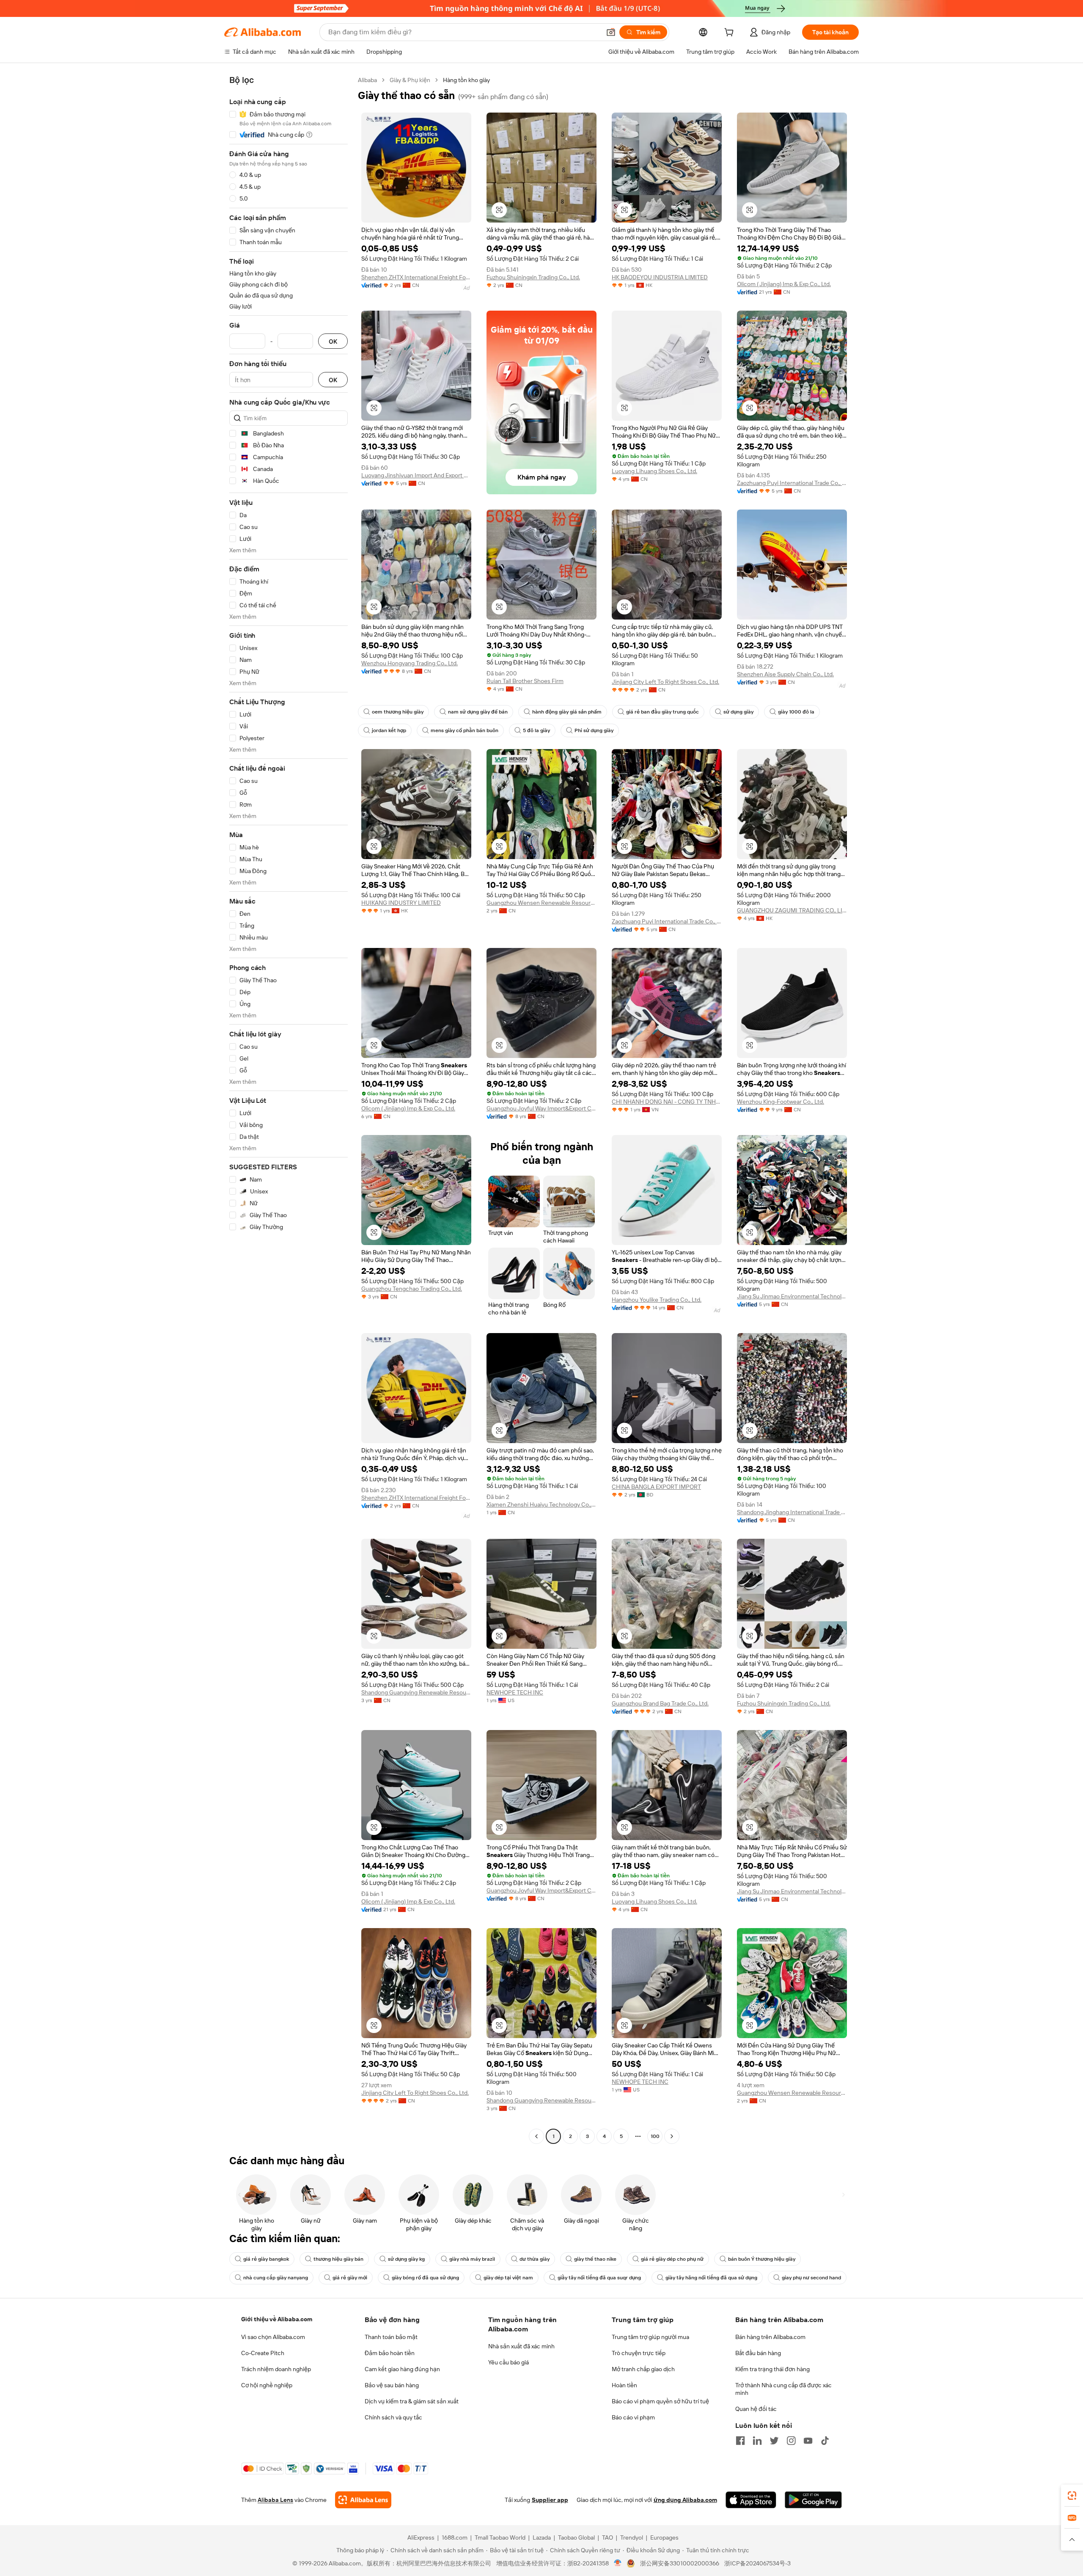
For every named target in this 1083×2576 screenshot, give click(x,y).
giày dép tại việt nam (508, 2278)
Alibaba (367, 80)
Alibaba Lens (275, 2500)
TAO (607, 2537)
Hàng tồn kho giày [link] (466, 80)
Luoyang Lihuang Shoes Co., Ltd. (654, 471)
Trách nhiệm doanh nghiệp (276, 2369)
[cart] (731, 33)
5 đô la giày (536, 730)
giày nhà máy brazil (472, 2259)
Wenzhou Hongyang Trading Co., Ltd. (410, 663)
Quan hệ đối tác (756, 2409)
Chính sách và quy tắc (393, 2417)
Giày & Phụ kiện (410, 80)
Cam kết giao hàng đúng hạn (402, 2369)
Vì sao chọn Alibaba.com (273, 2337)
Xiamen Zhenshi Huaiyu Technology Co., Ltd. (541, 1504)
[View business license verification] (618, 2563)
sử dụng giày (738, 712)
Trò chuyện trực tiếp (639, 2353)
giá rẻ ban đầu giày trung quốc (662, 712)
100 (655, 2136)
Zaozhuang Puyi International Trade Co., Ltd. (792, 483)
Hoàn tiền (624, 2385)
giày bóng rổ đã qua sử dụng (425, 2278)
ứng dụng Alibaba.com (685, 2500)
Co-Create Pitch (263, 2353)
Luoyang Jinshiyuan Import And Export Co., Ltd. (416, 475)
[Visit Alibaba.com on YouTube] (808, 2441)
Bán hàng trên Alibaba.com (770, 2337)
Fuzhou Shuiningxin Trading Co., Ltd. (533, 277)
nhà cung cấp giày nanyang (276, 2278)
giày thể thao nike (595, 2259)
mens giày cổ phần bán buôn (465, 730)
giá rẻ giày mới (350, 2278)
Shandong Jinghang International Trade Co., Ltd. (792, 1512)
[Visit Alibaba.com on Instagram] (791, 2441)
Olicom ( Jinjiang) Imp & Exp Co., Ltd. (784, 284)
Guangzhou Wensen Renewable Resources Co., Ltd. (541, 903)
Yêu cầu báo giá (509, 2362)
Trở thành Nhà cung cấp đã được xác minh (783, 2389)
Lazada (542, 2537)
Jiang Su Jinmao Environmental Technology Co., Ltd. (792, 1296)
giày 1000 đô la (796, 712)
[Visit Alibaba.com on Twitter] (774, 2441)
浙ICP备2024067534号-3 (757, 2563)
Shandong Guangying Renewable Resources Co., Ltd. (416, 1692)
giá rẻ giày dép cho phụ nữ (672, 2259)
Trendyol (632, 2537)
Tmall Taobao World (500, 2537)
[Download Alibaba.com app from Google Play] (813, 2500)
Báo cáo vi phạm (633, 2417)
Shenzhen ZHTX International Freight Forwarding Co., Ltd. (416, 277)
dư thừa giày (535, 2259)
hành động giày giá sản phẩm (567, 712)
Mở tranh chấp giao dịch (643, 2369)
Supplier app (550, 2500)
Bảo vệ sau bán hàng (392, 2385)
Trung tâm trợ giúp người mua (650, 2337)
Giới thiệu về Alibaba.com (277, 2319)
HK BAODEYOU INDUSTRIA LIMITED (660, 277)
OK (333, 341)
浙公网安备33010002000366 (680, 2563)
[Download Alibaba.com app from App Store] (751, 2500)
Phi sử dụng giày (594, 730)
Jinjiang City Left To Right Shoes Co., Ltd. (665, 682)
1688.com (455, 2537)
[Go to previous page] (536, 2136)
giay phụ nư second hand (811, 2278)
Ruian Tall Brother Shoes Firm (525, 681)
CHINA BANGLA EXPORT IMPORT (656, 1487)
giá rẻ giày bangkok (266, 2259)
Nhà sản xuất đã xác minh (521, 2346)
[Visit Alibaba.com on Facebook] (740, 2441)
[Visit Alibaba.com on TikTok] (825, 2441)
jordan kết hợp (389, 730)
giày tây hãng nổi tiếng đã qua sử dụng (711, 2278)
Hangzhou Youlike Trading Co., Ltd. (657, 1300)
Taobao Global (576, 2537)
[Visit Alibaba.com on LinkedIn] (757, 2441)
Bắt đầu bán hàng (758, 2353)
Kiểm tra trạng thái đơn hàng (772, 2369)
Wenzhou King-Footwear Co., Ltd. (781, 1102)
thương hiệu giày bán (338, 2259)
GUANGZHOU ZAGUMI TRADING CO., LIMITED (792, 910)
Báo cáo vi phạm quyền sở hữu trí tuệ (660, 2401)
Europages (664, 2537)
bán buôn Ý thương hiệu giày (762, 2259)
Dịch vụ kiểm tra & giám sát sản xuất (412, 2401)
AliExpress (421, 2537)
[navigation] (289, 1109)
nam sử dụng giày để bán (478, 712)
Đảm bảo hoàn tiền (390, 2353)
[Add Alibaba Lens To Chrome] (363, 2500)
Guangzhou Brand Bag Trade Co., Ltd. (660, 1703)
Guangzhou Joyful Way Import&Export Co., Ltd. (541, 1108)
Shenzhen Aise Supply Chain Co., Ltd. (785, 674)
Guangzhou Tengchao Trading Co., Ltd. (412, 1289)
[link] (1072, 2496)
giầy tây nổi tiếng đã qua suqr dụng (599, 2278)
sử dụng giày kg (406, 2259)
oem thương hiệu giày (398, 712)
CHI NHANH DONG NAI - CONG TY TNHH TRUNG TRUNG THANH (667, 1102)
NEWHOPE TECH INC (515, 1692)
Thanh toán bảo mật (391, 2337)
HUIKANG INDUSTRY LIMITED (401, 903)
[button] (611, 32)
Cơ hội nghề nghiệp (267, 2385)
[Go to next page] (672, 2136)
